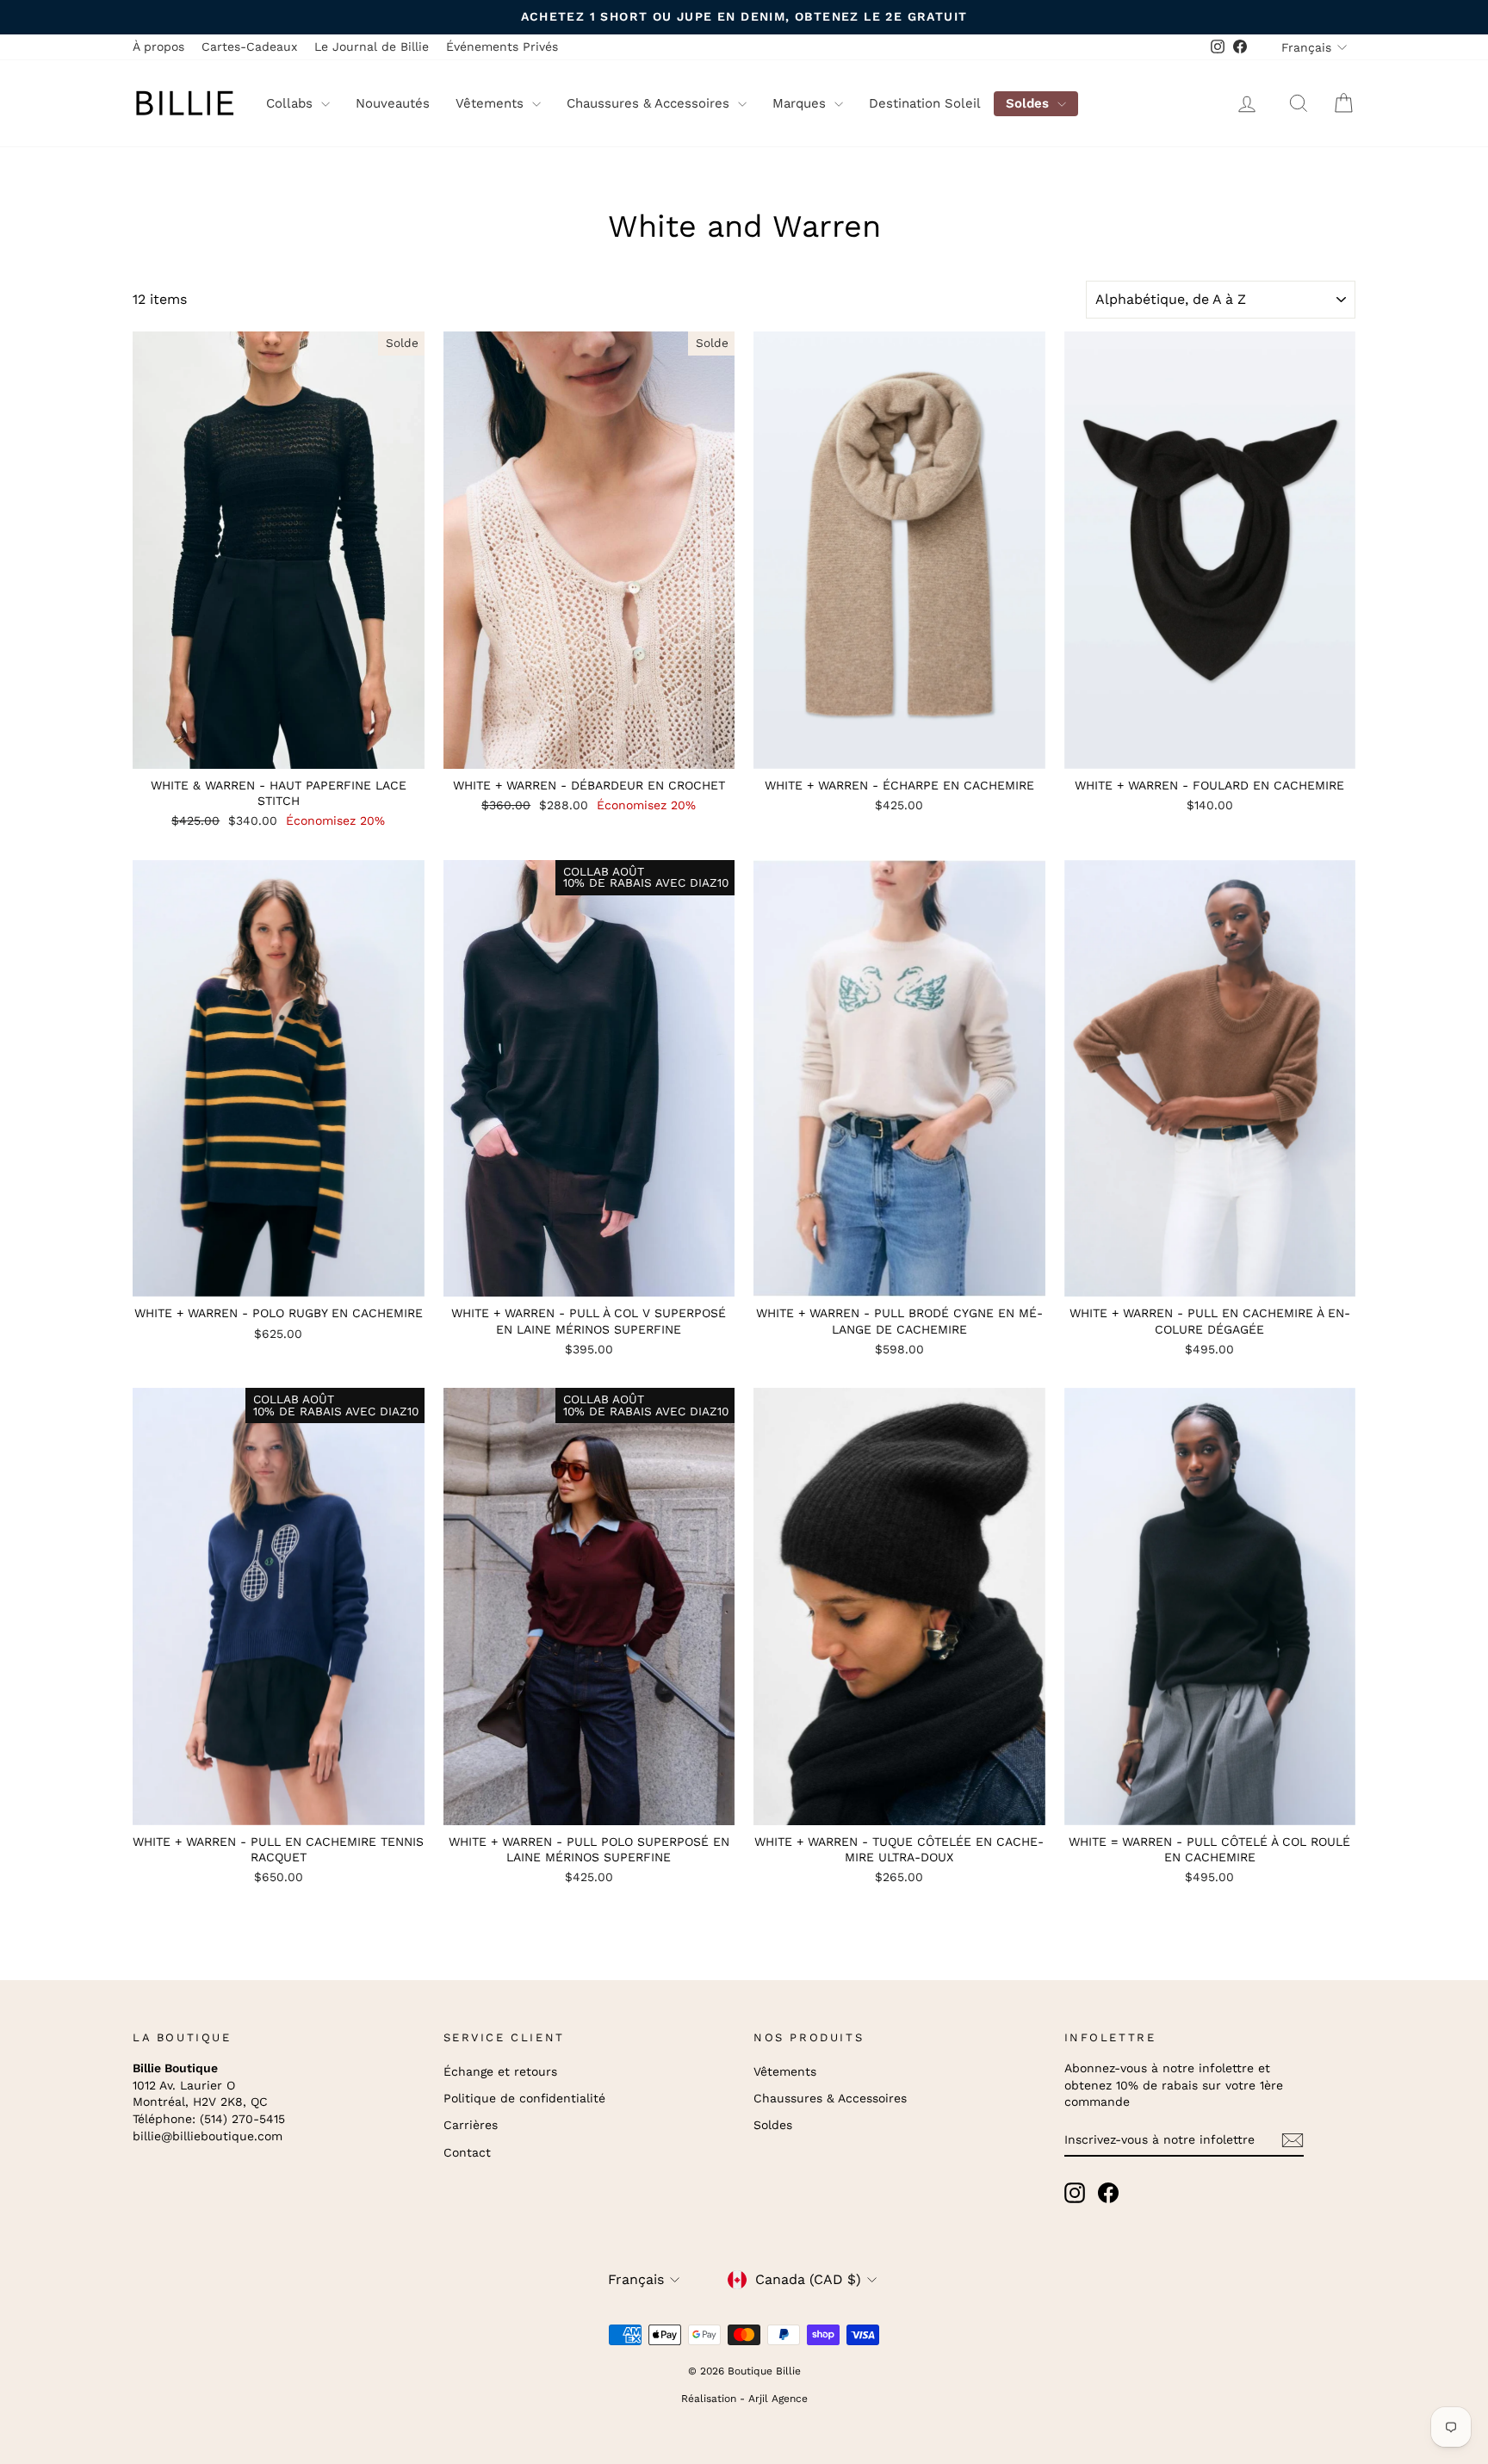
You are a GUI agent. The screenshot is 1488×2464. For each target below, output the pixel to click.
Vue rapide (279, 751)
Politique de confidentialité (524, 2098)
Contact (467, 2152)
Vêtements (492, 103)
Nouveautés (393, 103)
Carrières (471, 2125)
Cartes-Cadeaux (249, 46)
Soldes (1029, 103)
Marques (801, 103)
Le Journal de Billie (372, 46)
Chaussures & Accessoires (650, 103)
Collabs (291, 103)
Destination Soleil (925, 103)
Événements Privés (502, 46)
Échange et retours (500, 2071)
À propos (158, 46)
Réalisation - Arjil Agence (744, 2399)
